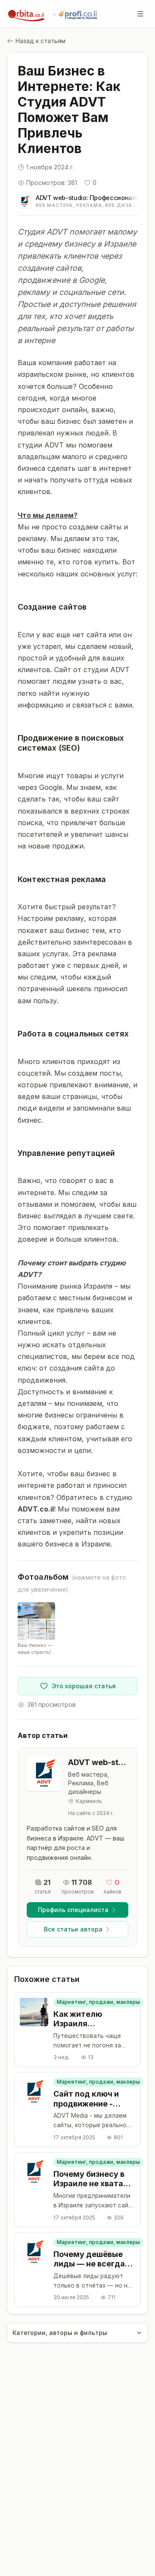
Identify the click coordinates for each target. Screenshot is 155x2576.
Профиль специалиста (73, 1910)
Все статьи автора (73, 1929)
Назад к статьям (40, 41)
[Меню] (140, 14)
